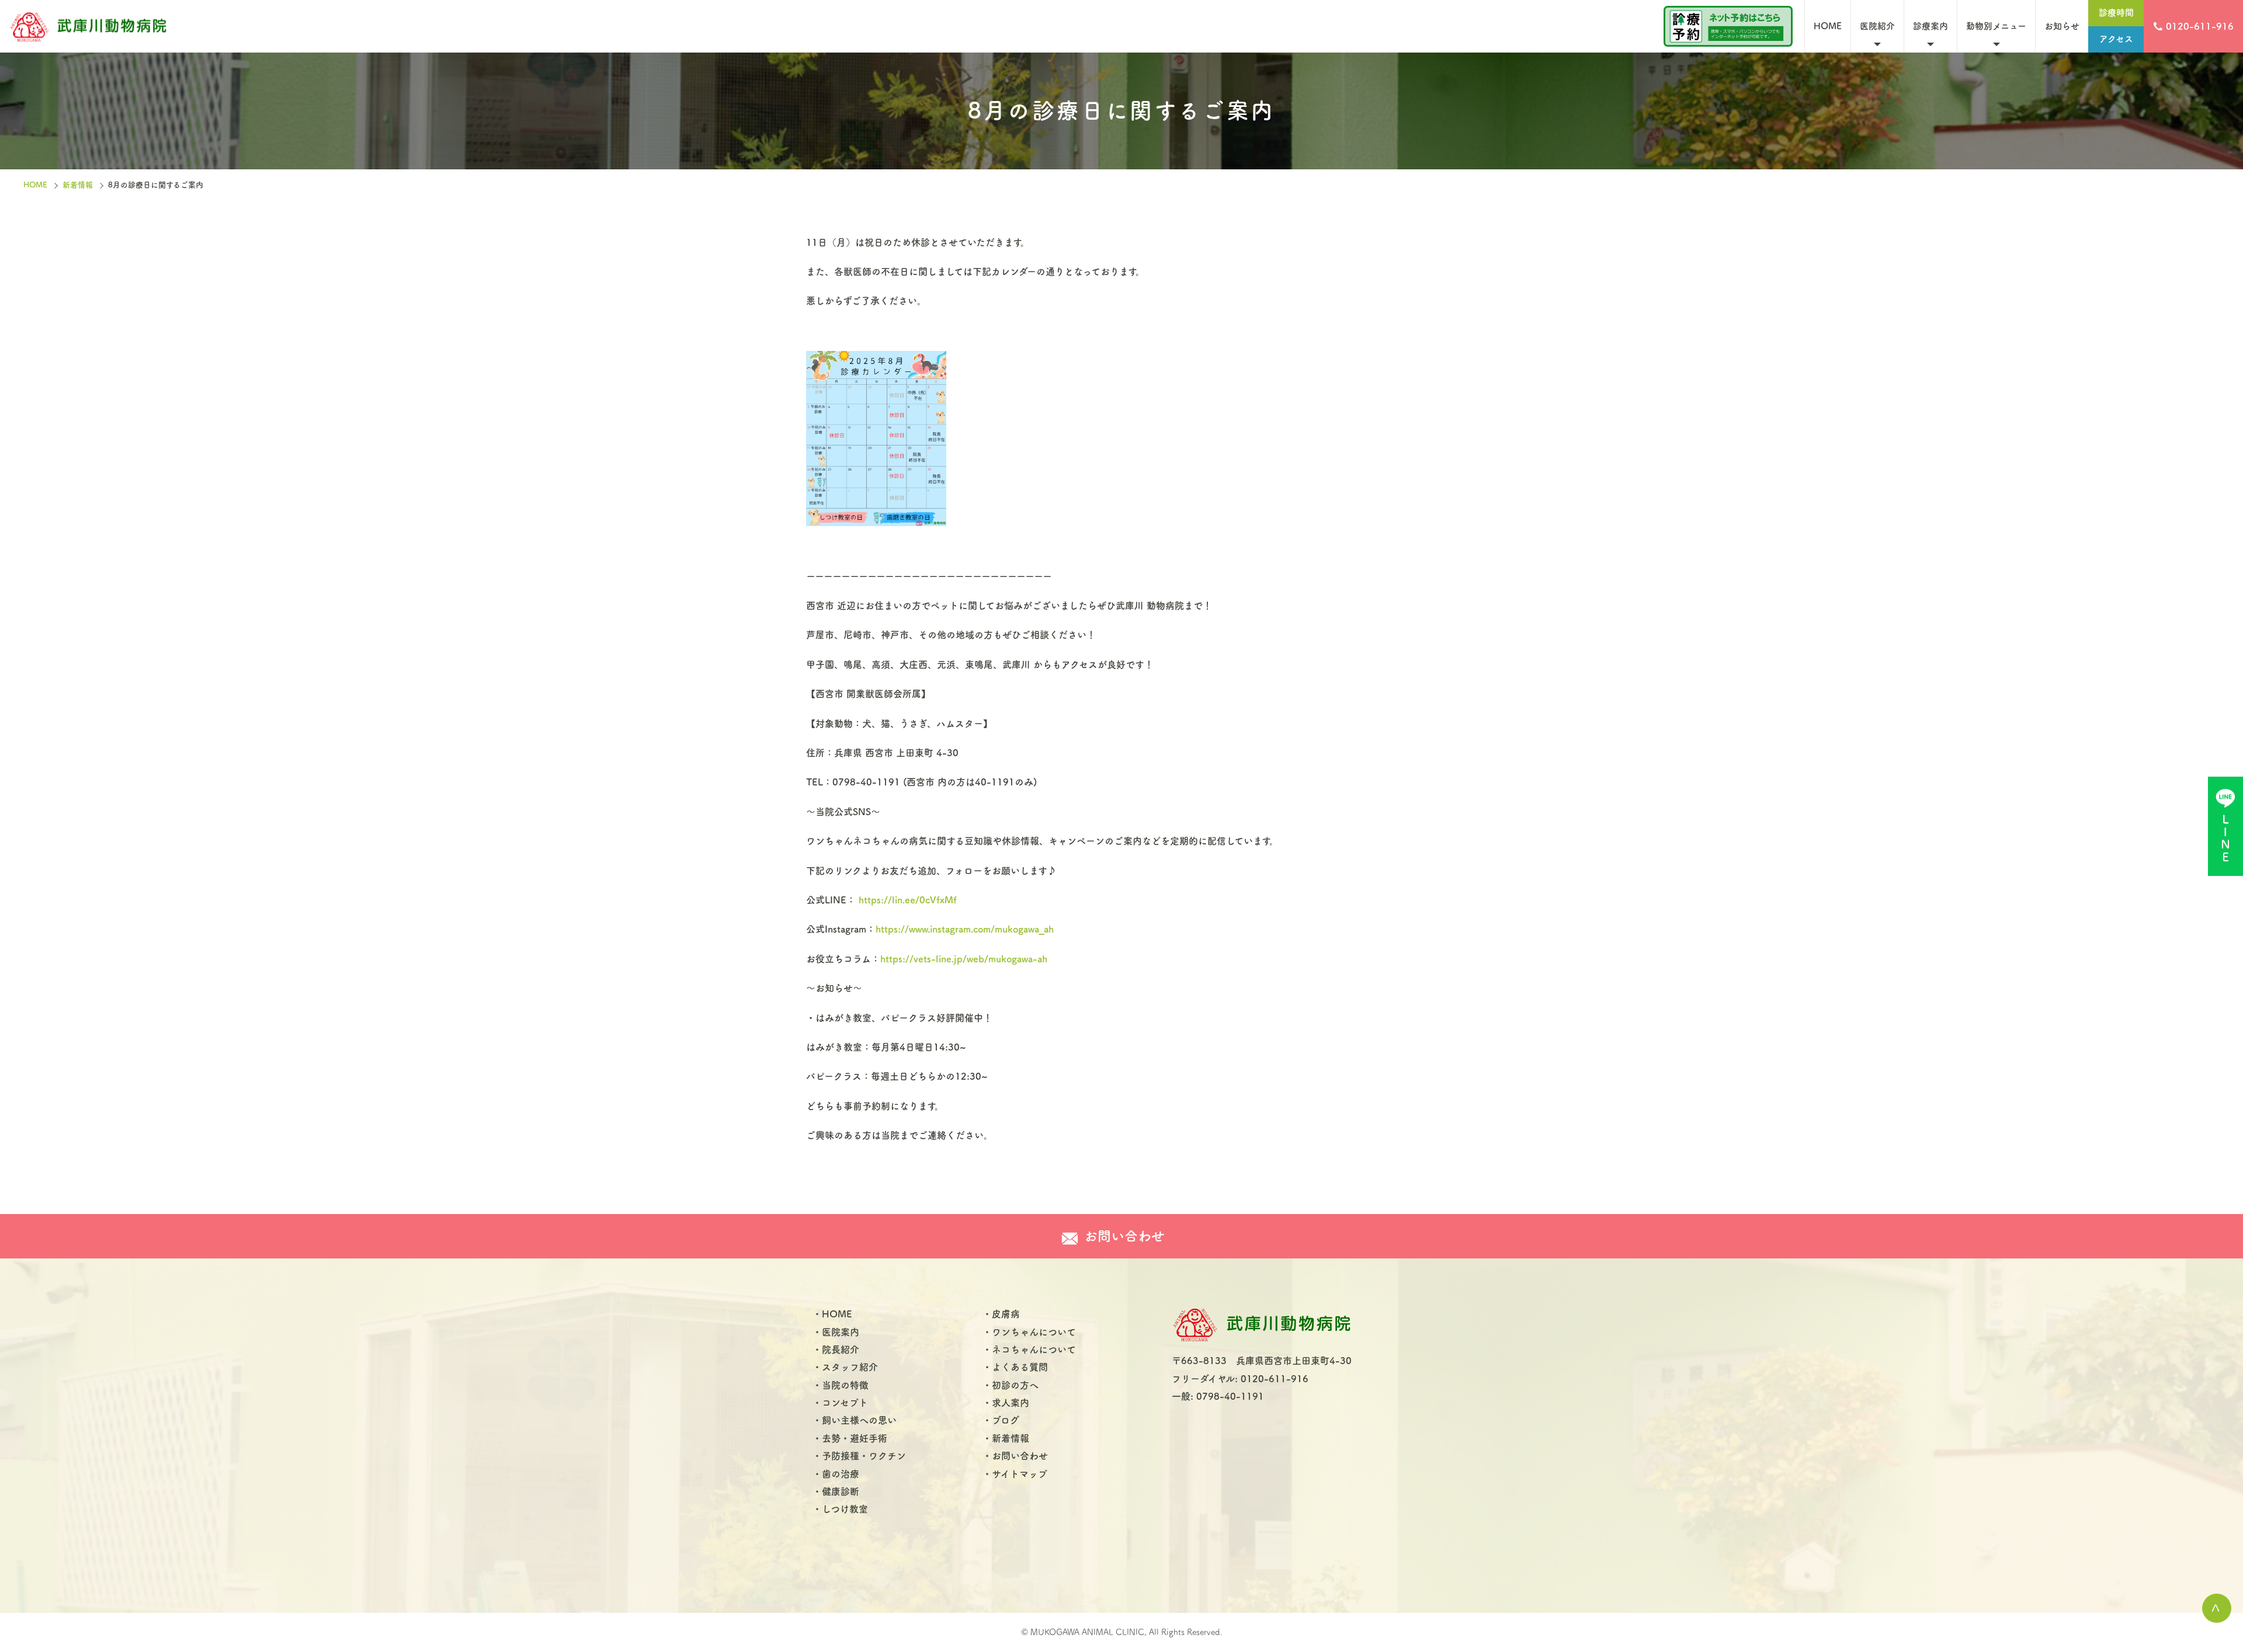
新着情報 (78, 185)
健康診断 (841, 1491)
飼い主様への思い (859, 1420)
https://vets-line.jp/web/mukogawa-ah (964, 959)
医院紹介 (1877, 26)
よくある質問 (1020, 1367)
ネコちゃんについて (1034, 1350)
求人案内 (1011, 1403)
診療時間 (2116, 13)
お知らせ (2062, 26)
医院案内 (841, 1332)
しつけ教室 (845, 1509)
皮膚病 (1006, 1314)
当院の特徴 (845, 1385)
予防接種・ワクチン (864, 1456)
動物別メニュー (1996, 26)
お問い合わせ (1020, 1456)
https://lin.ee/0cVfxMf (908, 900)
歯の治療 (841, 1474)
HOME (1828, 26)
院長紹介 (841, 1350)
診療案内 (1930, 26)
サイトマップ (1020, 1474)
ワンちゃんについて (1034, 1332)
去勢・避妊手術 (855, 1438)
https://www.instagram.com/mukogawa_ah (965, 929)
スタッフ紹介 (850, 1367)
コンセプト (845, 1403)
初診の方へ (1015, 1385)
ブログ (1006, 1420)
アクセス (2116, 39)
